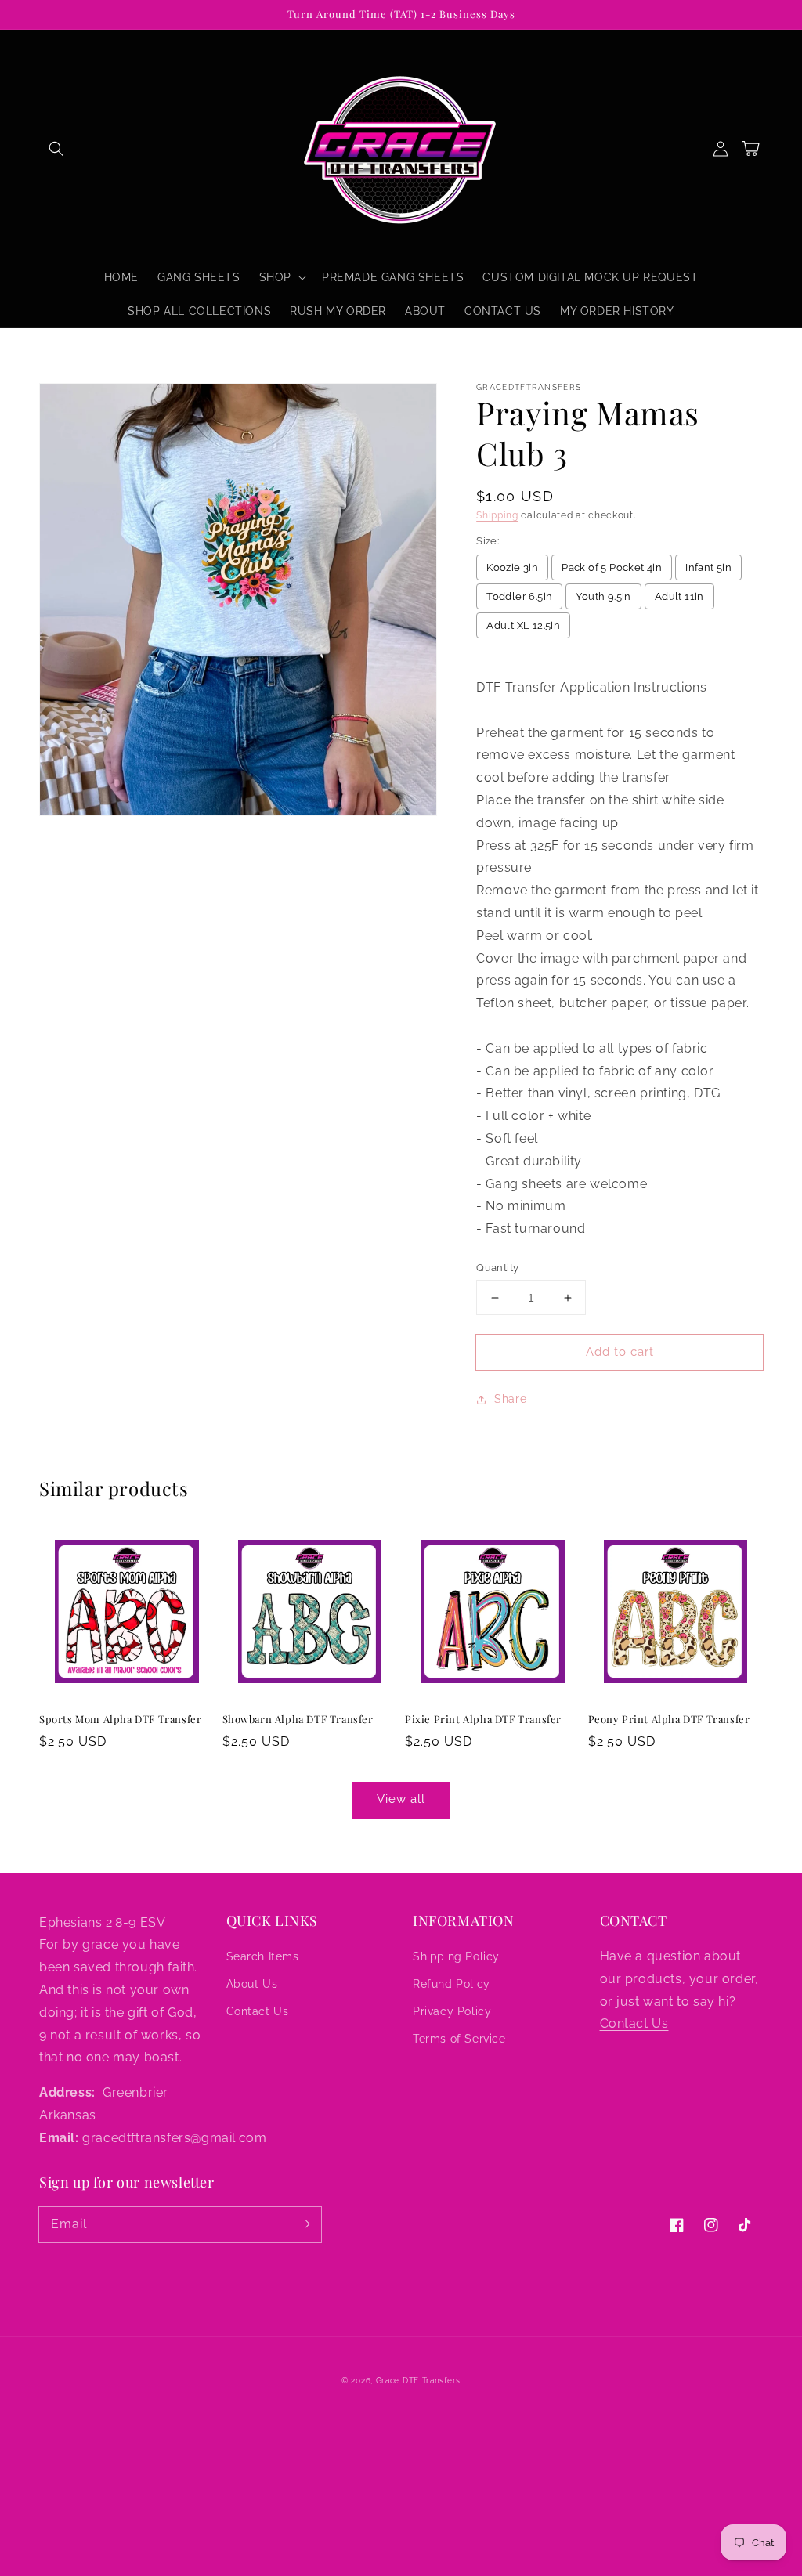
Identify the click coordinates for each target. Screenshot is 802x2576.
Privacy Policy (452, 2011)
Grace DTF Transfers (418, 2381)
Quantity (497, 1268)
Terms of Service (459, 2039)
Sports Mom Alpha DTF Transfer (120, 1719)
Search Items (263, 1956)
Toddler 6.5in (519, 596)
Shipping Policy (456, 1956)
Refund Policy (452, 1984)
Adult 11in (679, 596)
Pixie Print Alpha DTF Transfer (483, 1719)
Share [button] (510, 1399)
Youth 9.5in (603, 596)
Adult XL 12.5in (523, 625)
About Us (252, 1984)
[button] (56, 149)
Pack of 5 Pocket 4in (612, 567)
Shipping (497, 515)
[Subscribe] (304, 2224)
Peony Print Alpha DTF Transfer (669, 1719)
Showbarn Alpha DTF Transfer (298, 1719)
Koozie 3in (512, 567)
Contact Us (258, 2011)
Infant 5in (708, 567)
